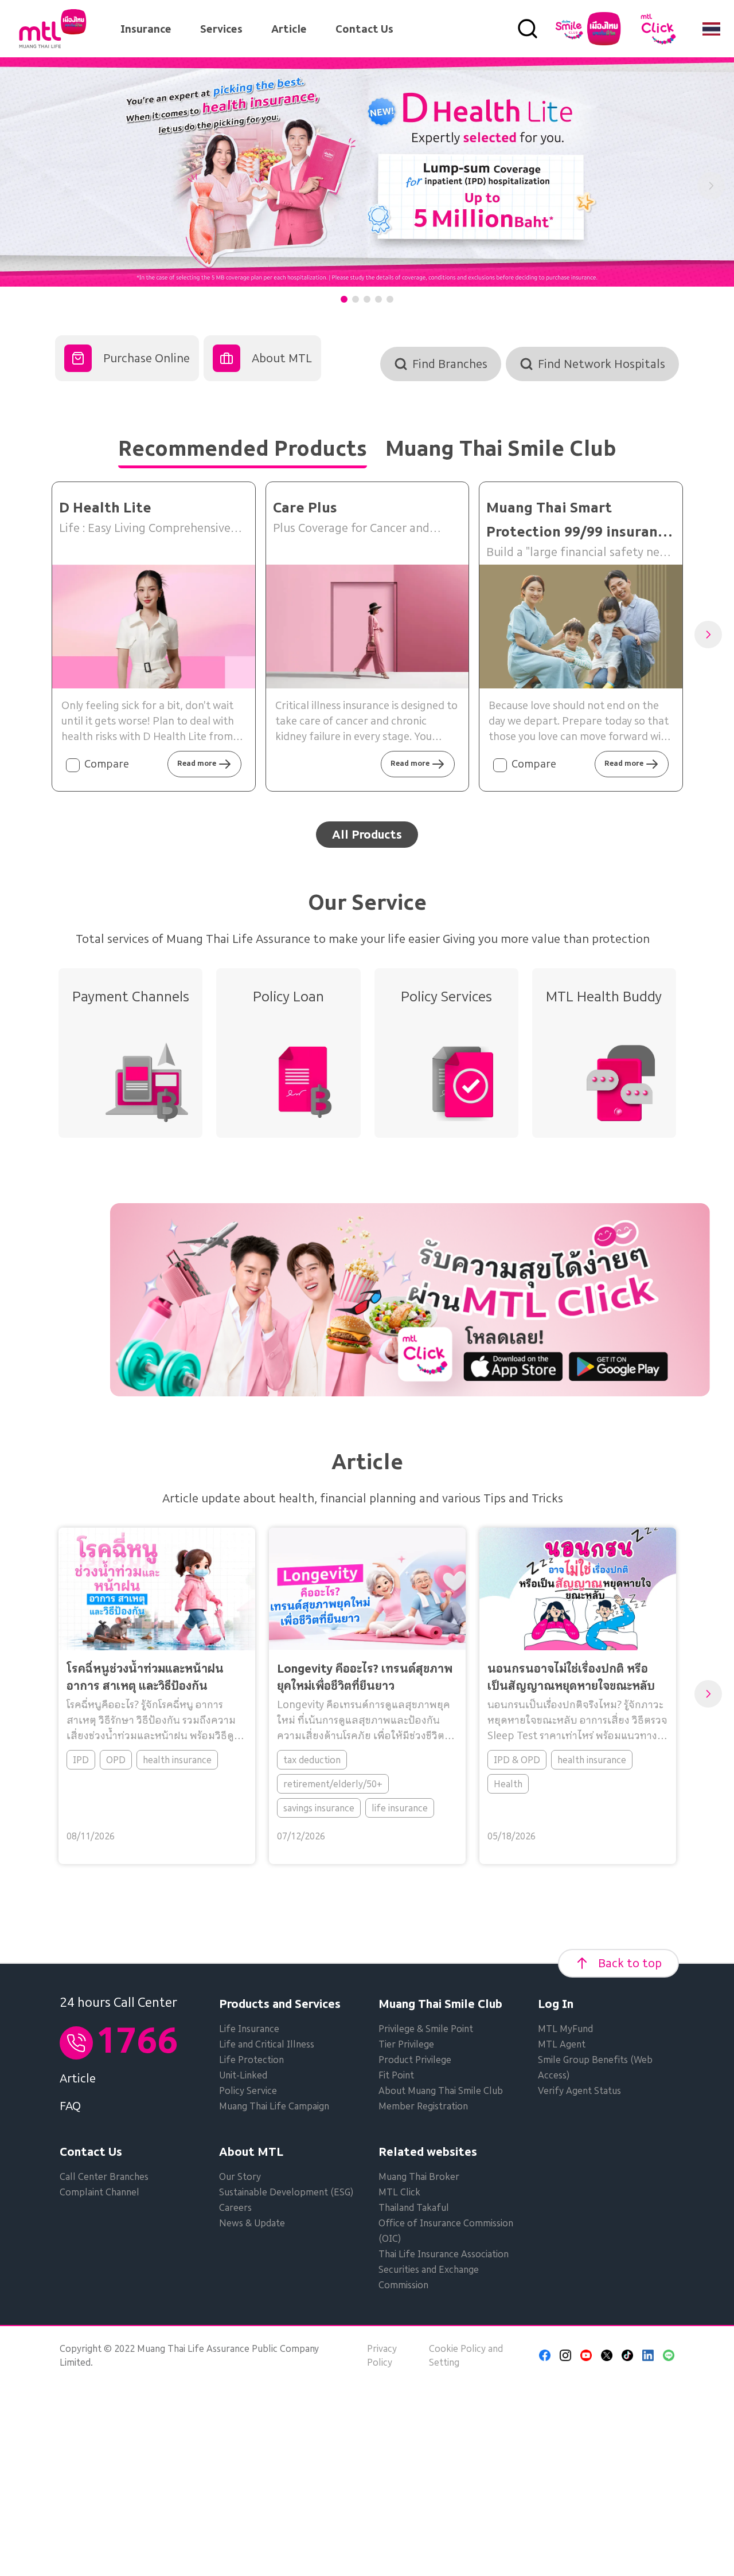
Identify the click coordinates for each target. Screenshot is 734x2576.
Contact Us (364, 29)
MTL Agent (562, 2044)
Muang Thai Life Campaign (274, 2106)
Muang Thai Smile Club (440, 2004)
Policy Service (248, 2090)
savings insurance (319, 1808)
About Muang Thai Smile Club (441, 2090)
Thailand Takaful (414, 2207)
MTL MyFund (565, 2029)
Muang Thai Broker (419, 2176)
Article (289, 29)
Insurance (146, 29)
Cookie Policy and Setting (466, 2355)
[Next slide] (711, 186)
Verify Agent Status (579, 2090)
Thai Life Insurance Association (444, 2254)
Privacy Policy (382, 2355)
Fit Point (396, 2075)
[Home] (53, 29)
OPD (116, 1760)
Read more (196, 763)
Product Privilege (415, 2060)
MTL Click (399, 2192)
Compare (107, 764)
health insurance (177, 1760)
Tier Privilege (406, 2044)
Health (508, 1784)
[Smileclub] (588, 29)
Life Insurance (249, 2029)
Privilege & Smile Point (426, 2029)
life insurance (400, 1808)
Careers (235, 2207)
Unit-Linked (243, 2075)
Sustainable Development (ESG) (286, 2192)
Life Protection (251, 2060)
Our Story (240, 2176)
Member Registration (423, 2106)
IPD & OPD (517, 1760)
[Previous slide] (23, 186)
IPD (81, 1760)
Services (221, 29)
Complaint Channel (99, 2192)
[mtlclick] (658, 29)
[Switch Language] (711, 29)
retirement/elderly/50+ (333, 1784)
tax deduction (312, 1760)
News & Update (252, 2223)
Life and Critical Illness (267, 2044)
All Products (367, 835)
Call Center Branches (104, 2176)
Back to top (630, 1963)
